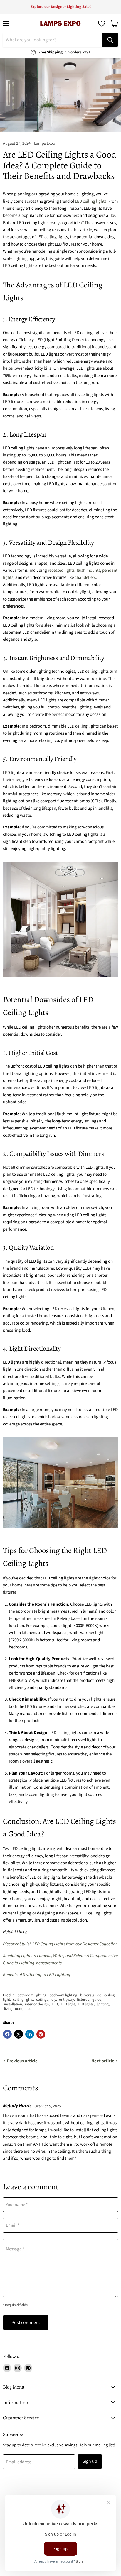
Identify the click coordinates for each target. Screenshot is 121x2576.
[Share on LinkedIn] (30, 2034)
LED (55, 2004)
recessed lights (61, 570)
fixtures (83, 2000)
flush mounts (88, 570)
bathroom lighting (32, 1995)
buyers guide (91, 1995)
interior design (37, 2004)
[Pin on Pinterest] (41, 2034)
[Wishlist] (102, 23)
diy (54, 2000)
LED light (68, 2004)
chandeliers (85, 577)
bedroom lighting (63, 1995)
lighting (103, 2004)
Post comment (26, 2323)
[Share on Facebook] (7, 2034)
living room (13, 2009)
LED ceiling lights (91, 201)
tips (28, 2009)
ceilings (42, 2000)
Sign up (90, 2461)
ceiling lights (23, 2000)
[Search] (110, 40)
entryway (67, 2000)
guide (97, 2000)
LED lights (86, 2004)
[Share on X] (19, 2034)
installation (13, 2004)
